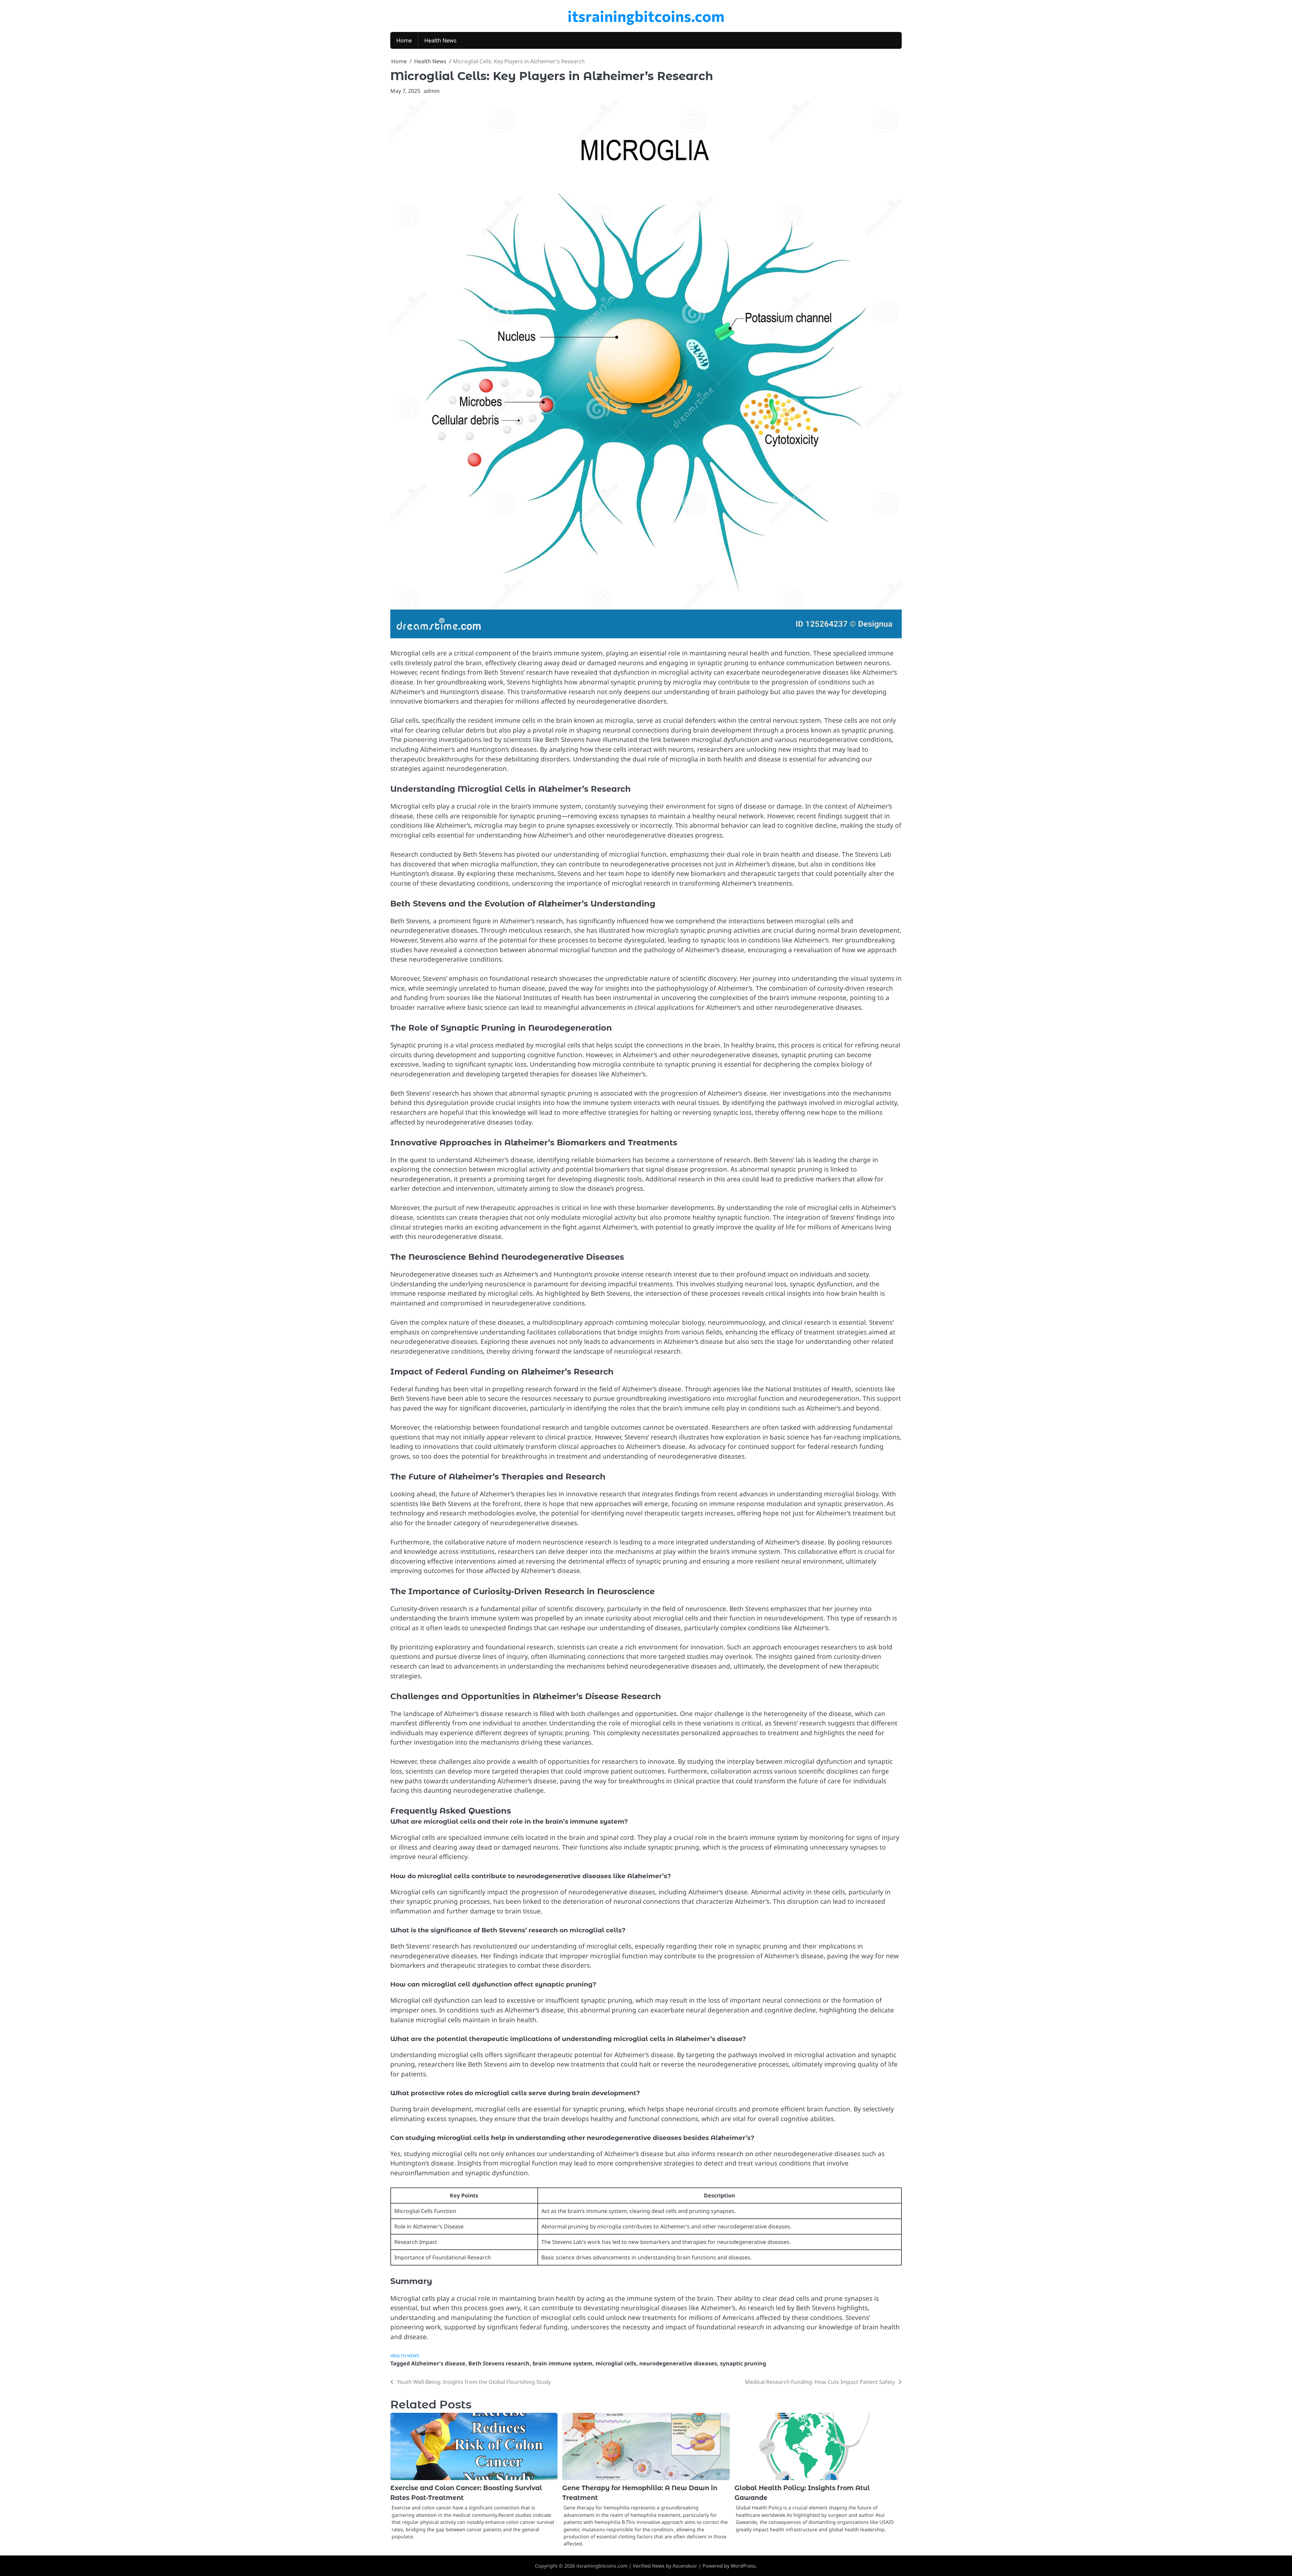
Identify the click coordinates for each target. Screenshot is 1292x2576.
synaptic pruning (743, 2363)
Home (404, 40)
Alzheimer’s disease (438, 2363)
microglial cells (616, 2363)
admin (432, 91)
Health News (440, 40)
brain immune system (563, 2363)
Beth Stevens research (499, 2363)
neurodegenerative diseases (678, 2363)
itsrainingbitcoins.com (646, 16)
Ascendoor (685, 2566)
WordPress (743, 2566)
